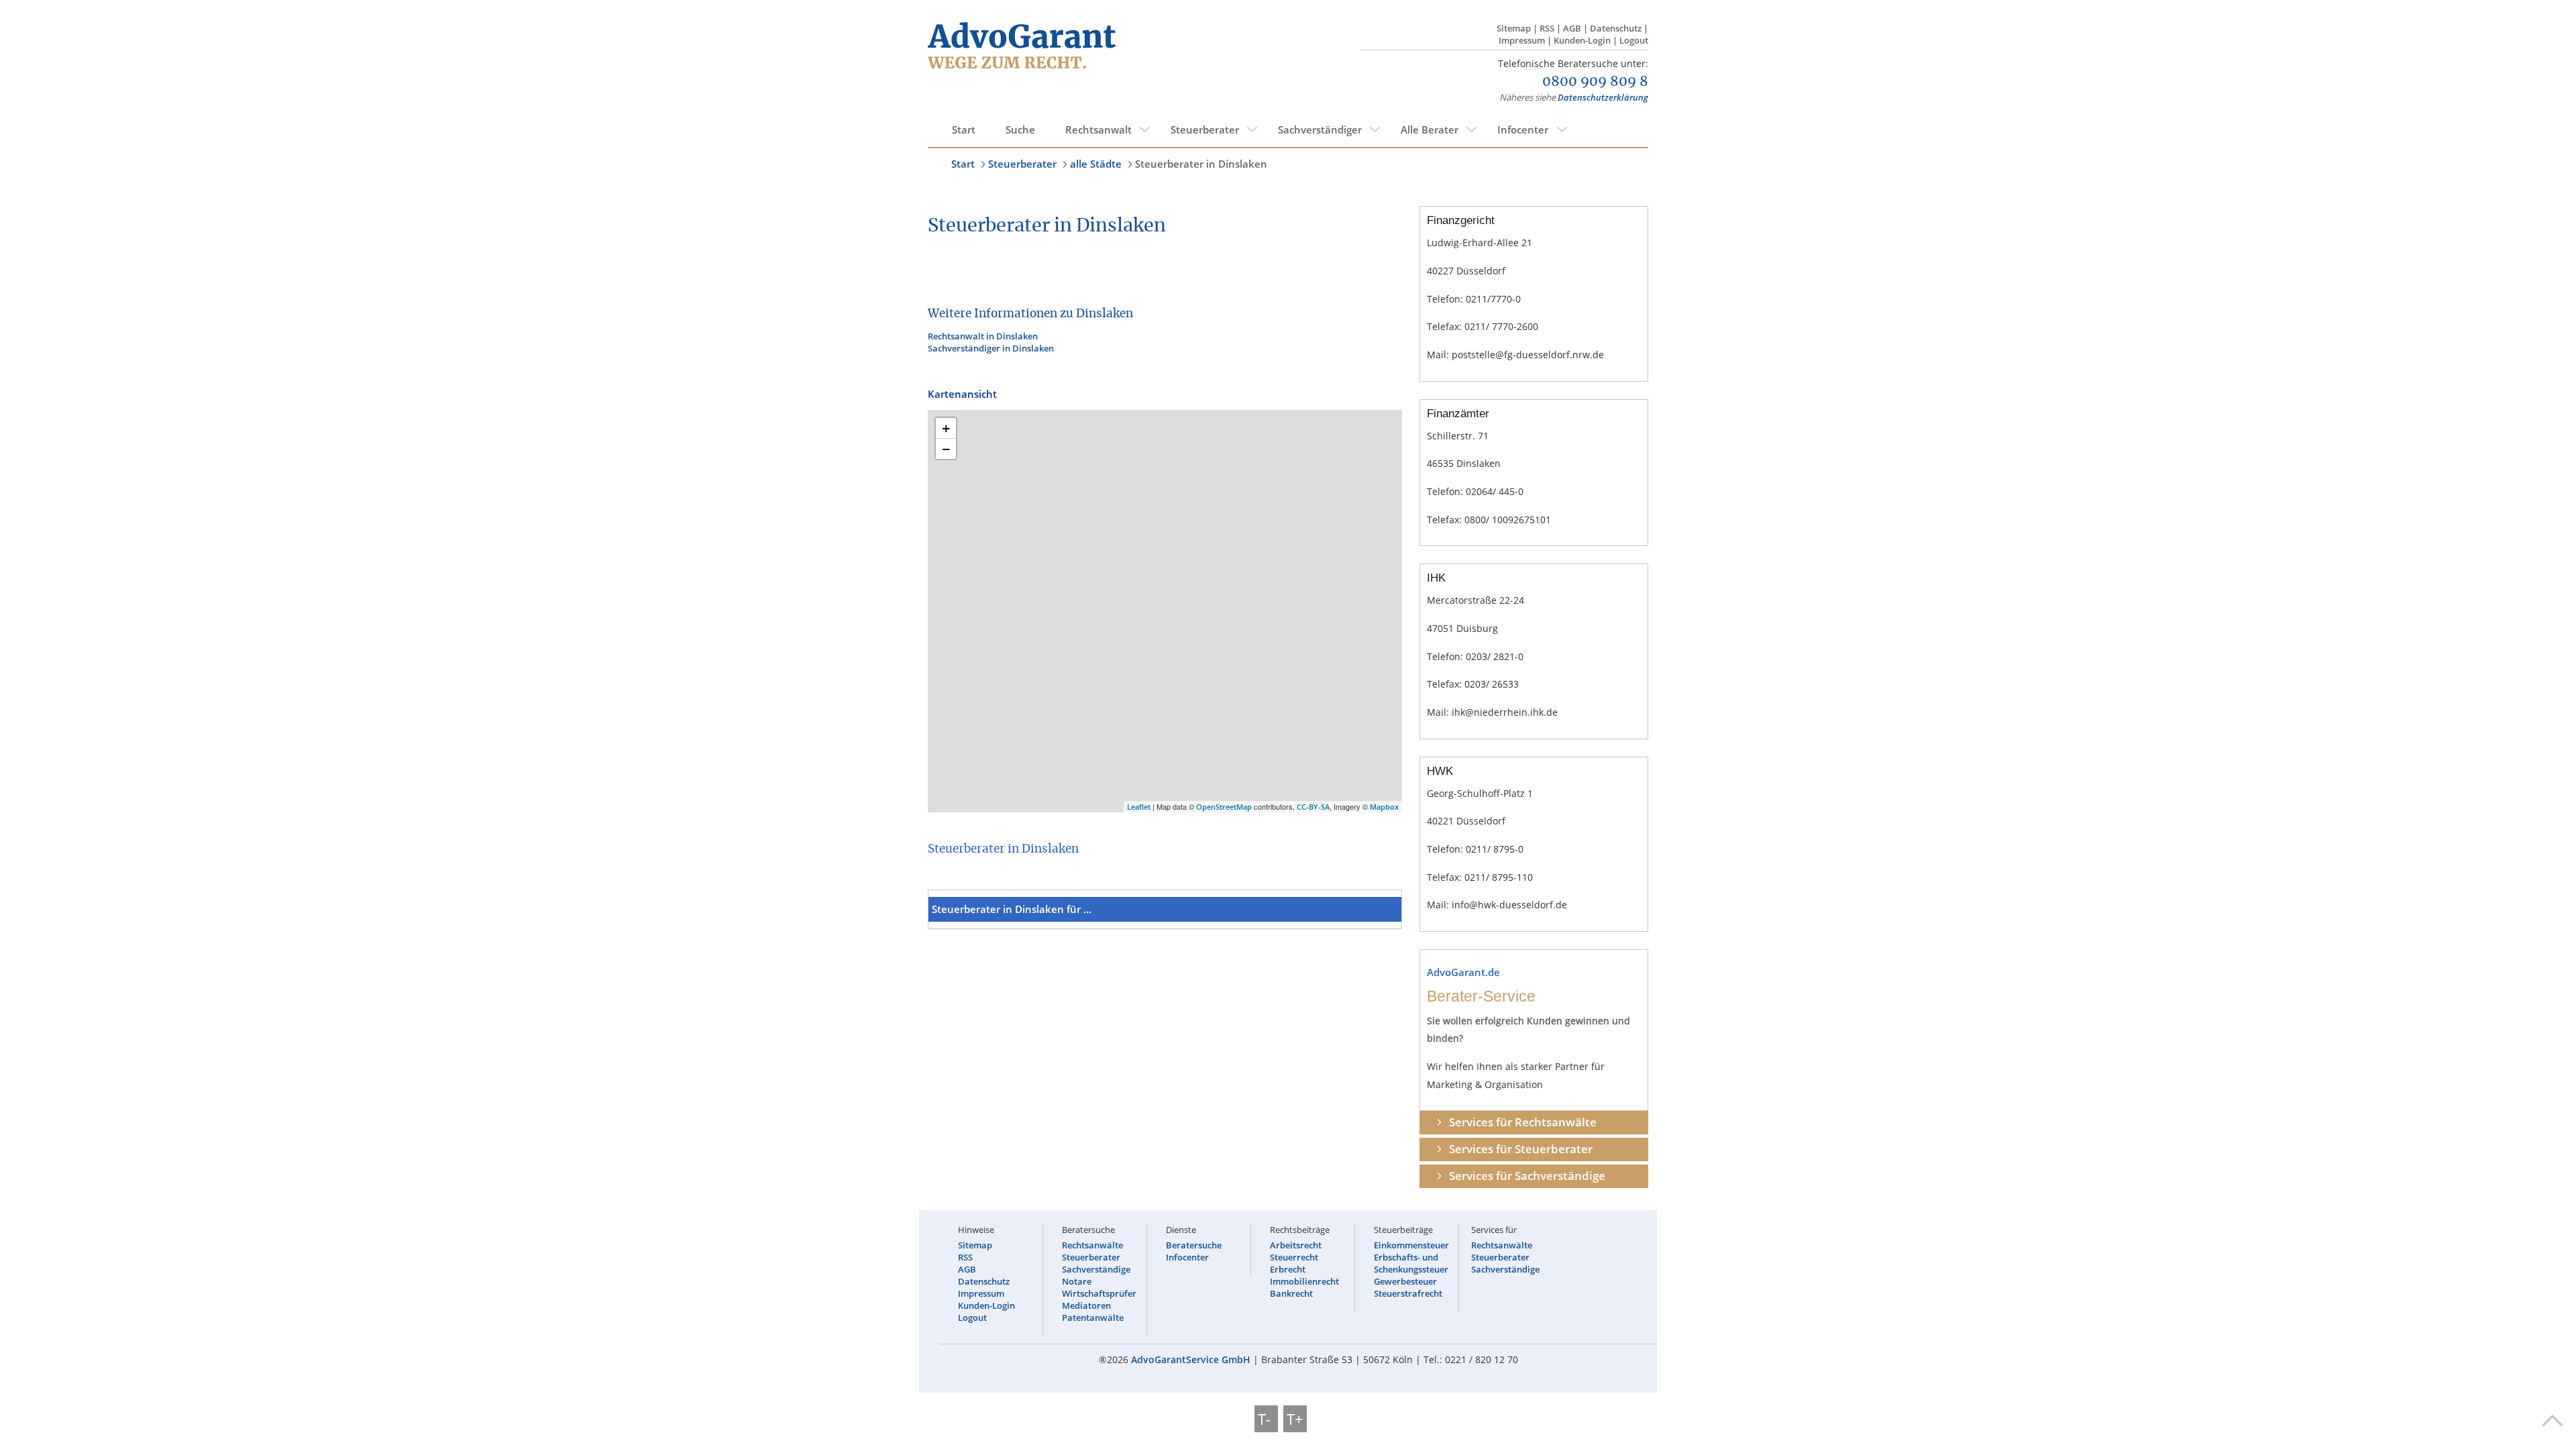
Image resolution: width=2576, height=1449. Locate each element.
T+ (1295, 1419)
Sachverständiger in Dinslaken (991, 348)
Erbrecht (1288, 1269)
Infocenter (1523, 129)
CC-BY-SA (1313, 807)
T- (1266, 1419)
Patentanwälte (1093, 1318)
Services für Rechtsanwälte (1523, 1122)
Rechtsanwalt (1098, 129)
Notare (1077, 1281)
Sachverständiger (1320, 129)
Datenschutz (1616, 28)
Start (964, 129)
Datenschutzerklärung (1603, 97)
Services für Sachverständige (1527, 1176)
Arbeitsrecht (1296, 1245)
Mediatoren (1086, 1305)
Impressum (1522, 40)
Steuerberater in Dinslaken (1201, 164)
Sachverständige (1096, 1269)
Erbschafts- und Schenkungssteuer (1411, 1263)
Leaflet (1139, 807)
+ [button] (946, 428)
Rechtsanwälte (1092, 1245)
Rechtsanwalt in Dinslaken (983, 336)
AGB (1572, 28)
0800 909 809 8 (1595, 82)
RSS (1547, 28)
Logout (1634, 40)
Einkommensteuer (1411, 1245)
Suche (1020, 129)
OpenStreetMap (1224, 807)
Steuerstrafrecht (1408, 1293)
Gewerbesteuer (1405, 1281)
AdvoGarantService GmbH (1191, 1359)
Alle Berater (1430, 129)
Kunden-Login (1582, 40)
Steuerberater (1205, 129)
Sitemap (1514, 28)
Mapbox (1384, 807)
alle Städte (1096, 164)
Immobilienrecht (1304, 1281)
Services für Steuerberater (1521, 1149)
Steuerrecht (1294, 1257)
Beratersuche (1194, 1245)
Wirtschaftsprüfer (1099, 1293)
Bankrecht (1291, 1293)
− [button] (946, 449)
